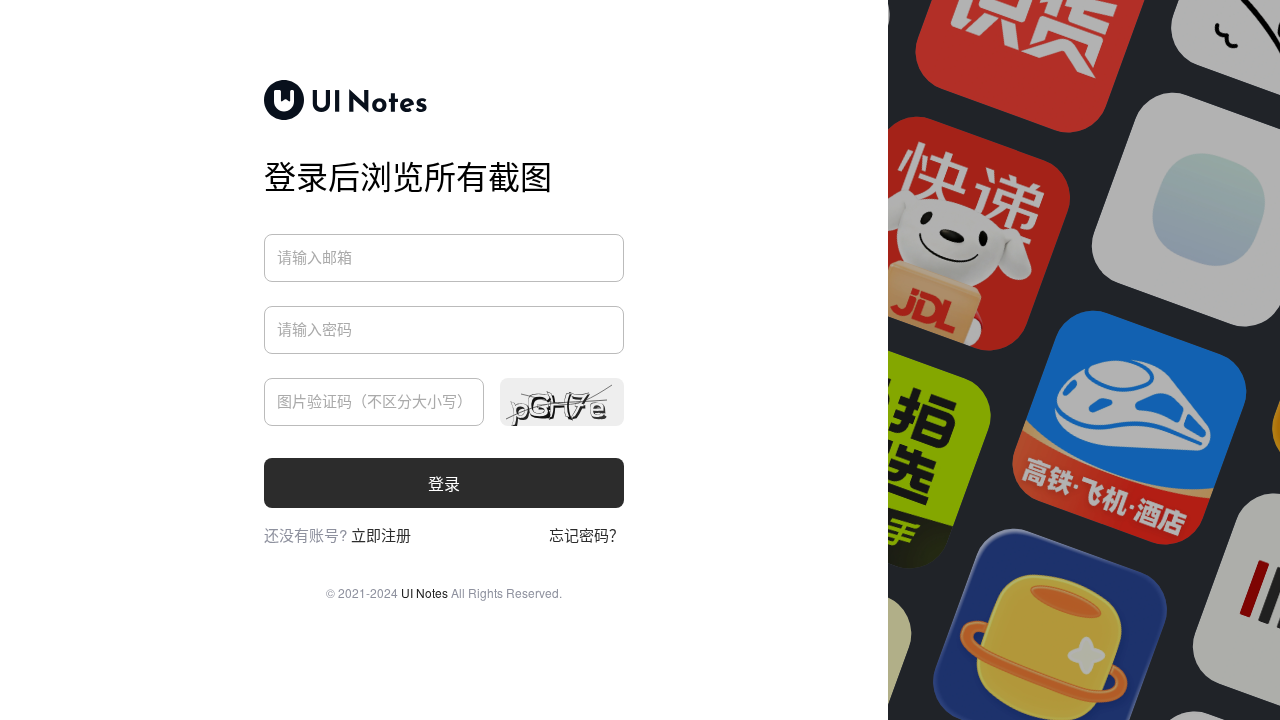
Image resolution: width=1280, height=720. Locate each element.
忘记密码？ (586, 534)
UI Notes (424, 592)
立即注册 (381, 534)
